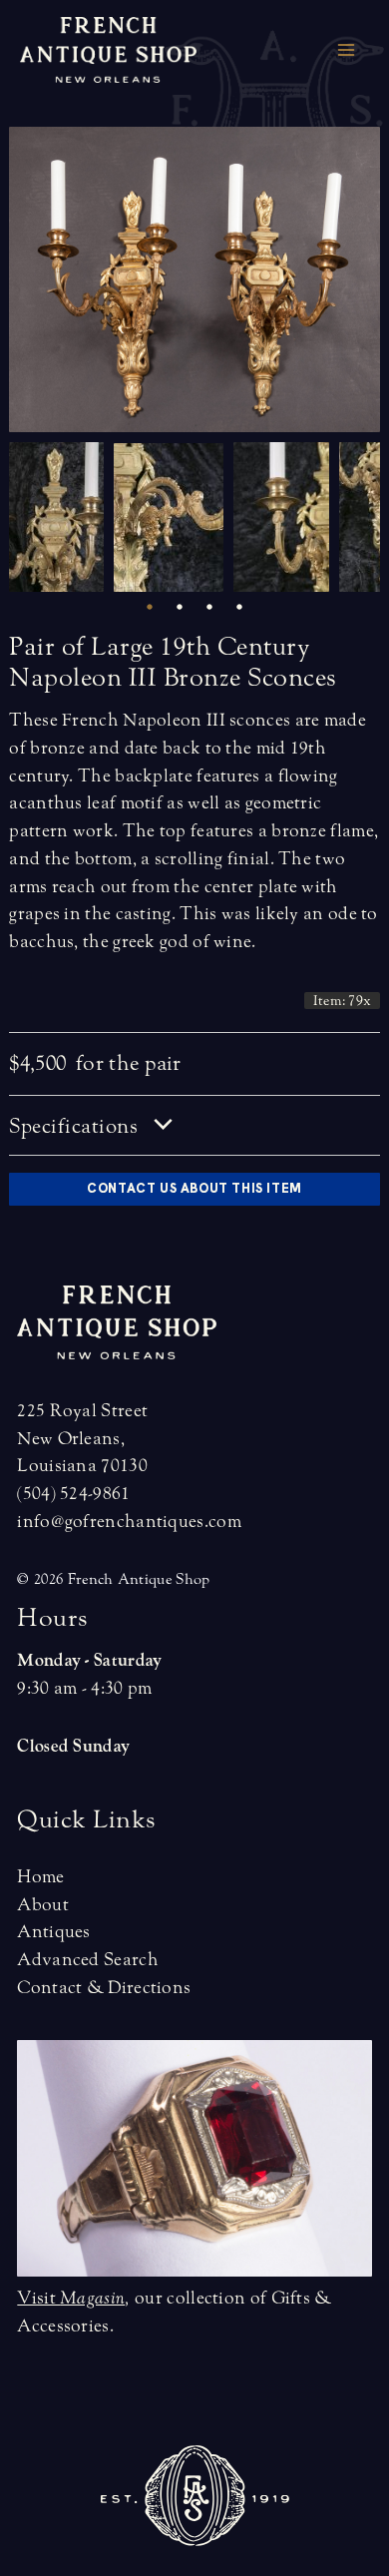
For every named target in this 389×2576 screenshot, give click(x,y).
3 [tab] (209, 607)
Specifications (76, 1126)
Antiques (53, 1932)
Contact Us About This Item (194, 1188)
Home (40, 1877)
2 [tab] (180, 607)
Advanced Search (88, 1960)
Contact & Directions (104, 1988)
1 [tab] (150, 607)
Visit (71, 2298)
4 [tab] (239, 607)
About (43, 1905)
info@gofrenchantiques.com (129, 1522)
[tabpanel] (61, 517)
